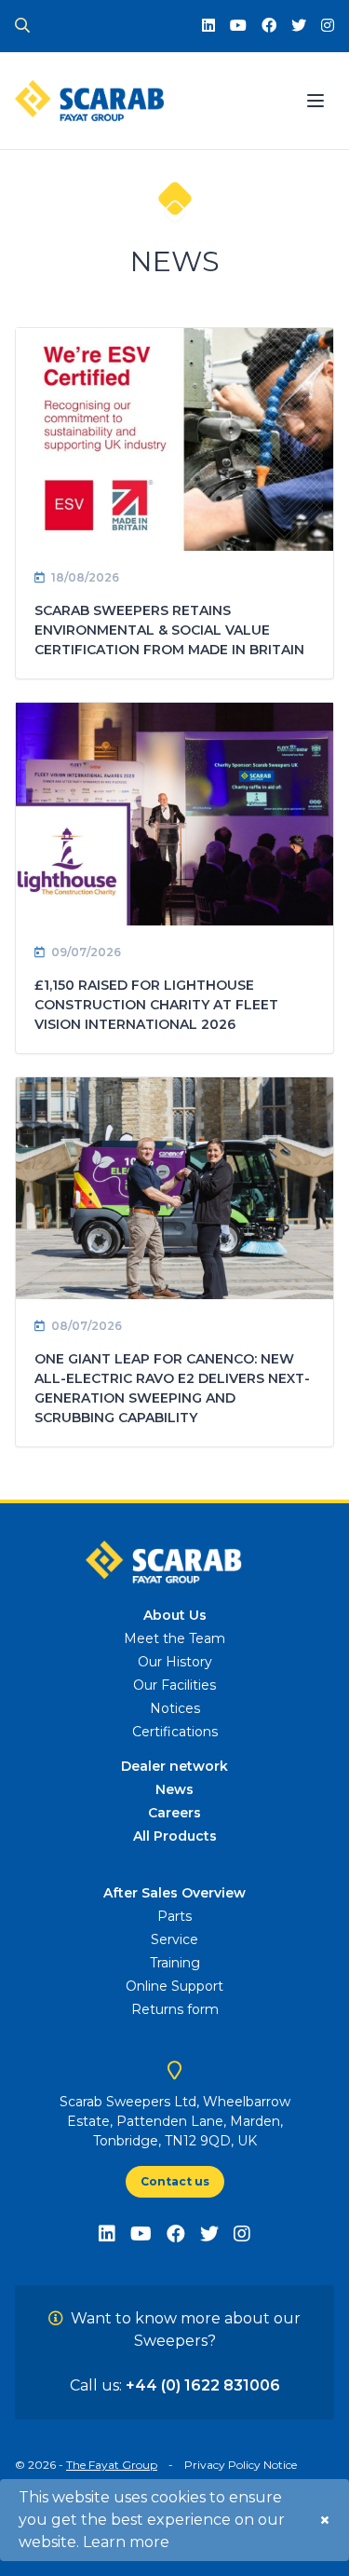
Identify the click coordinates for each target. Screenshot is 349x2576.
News (174, 1789)
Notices (175, 1708)
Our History (175, 1662)
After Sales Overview (174, 1893)
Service (174, 1939)
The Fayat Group (112, 2465)
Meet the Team (174, 1638)
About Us (175, 1615)
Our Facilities (174, 1685)
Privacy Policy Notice (241, 2465)
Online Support (174, 1986)
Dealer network (174, 1766)
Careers (174, 1813)
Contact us (175, 2181)
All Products (175, 1836)
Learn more (126, 2542)
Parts (174, 1916)
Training (175, 1963)
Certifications (175, 1732)
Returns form (175, 2009)
